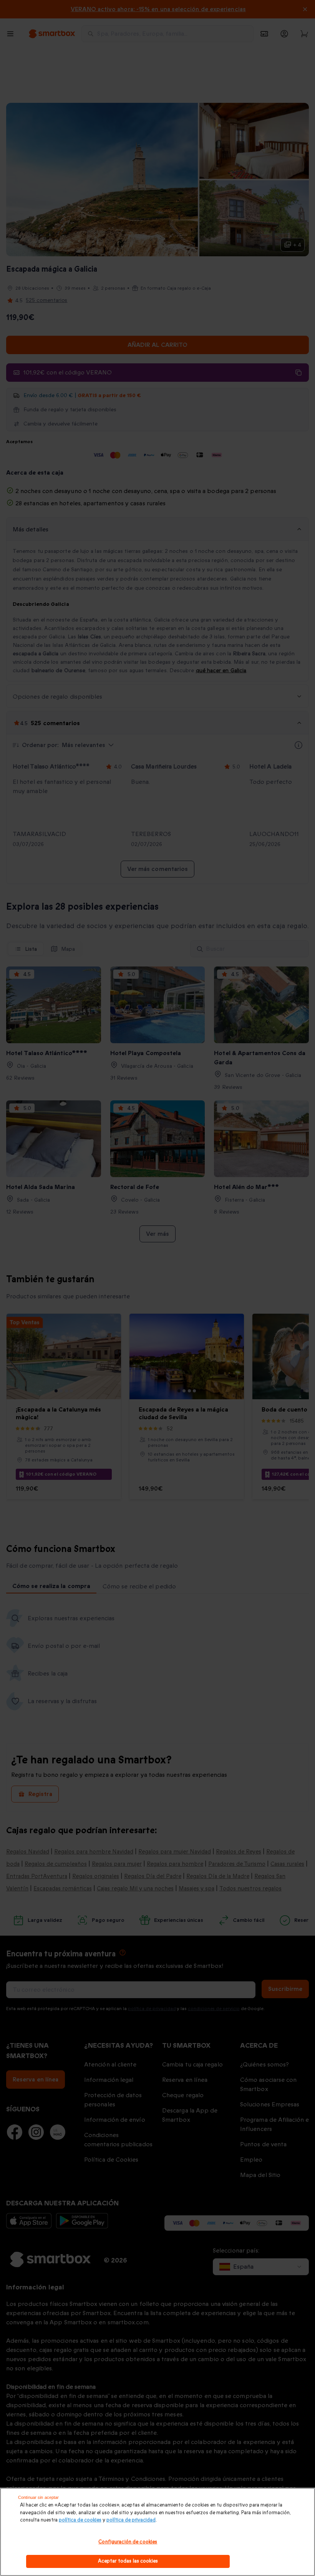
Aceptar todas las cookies (128, 2561)
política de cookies (80, 2520)
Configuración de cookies (128, 2542)
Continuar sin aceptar (38, 2497)
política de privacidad (131, 2520)
